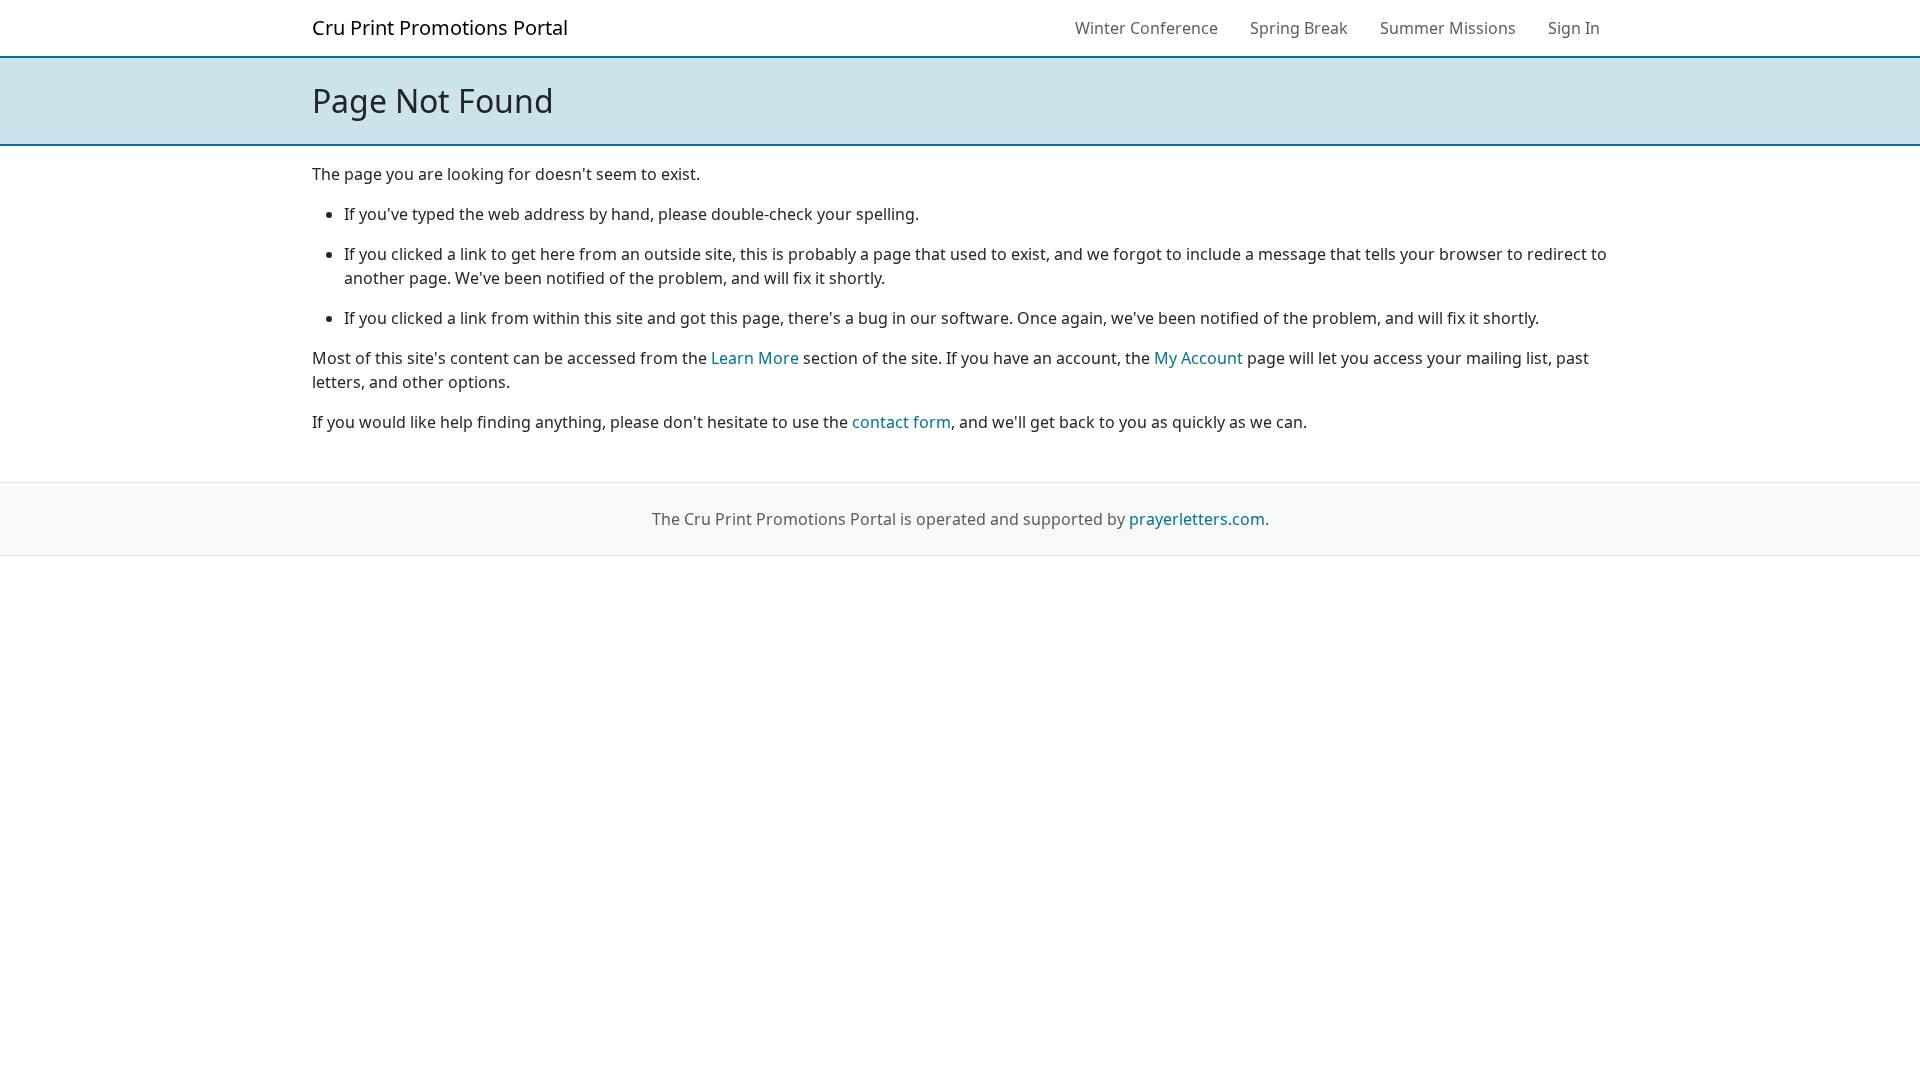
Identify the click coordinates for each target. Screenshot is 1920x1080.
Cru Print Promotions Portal (440, 27)
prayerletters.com (1197, 519)
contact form (901, 422)
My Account (1198, 358)
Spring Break (1299, 28)
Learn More (755, 358)
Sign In (1574, 28)
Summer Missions (1448, 28)
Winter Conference (1146, 28)
